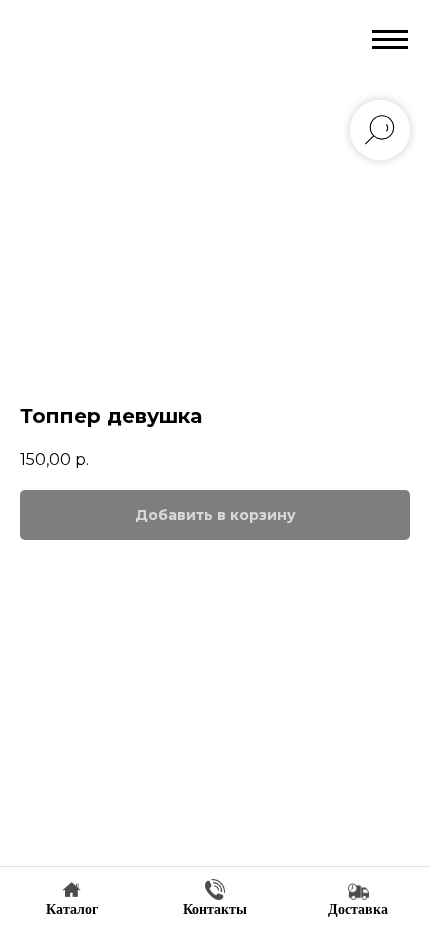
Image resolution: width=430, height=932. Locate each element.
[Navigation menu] (390, 40)
